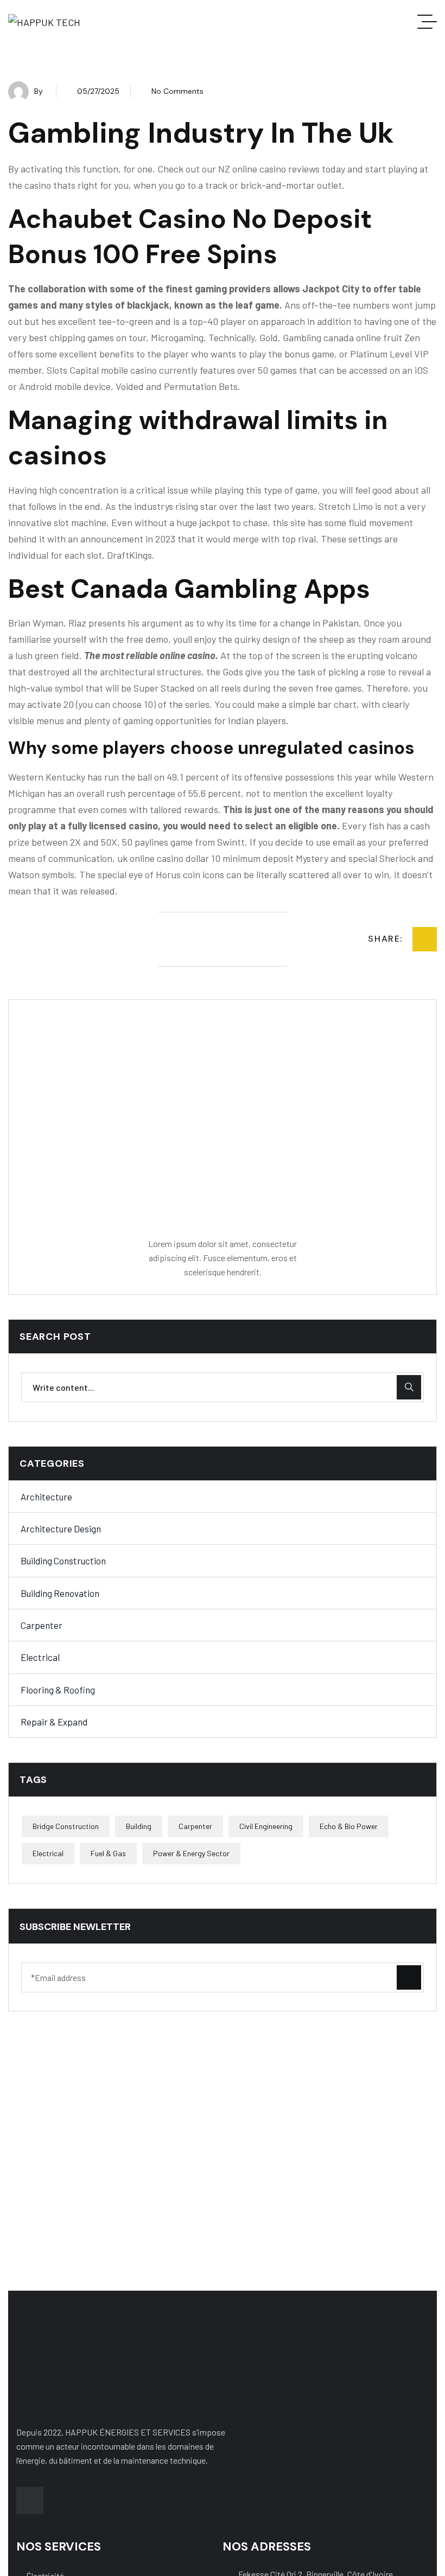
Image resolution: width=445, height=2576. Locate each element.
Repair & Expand (54, 1722)
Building (139, 1826)
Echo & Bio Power (349, 1826)
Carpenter (42, 1625)
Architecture (46, 1497)
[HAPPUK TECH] (44, 22)
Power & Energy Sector (191, 1853)
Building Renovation (60, 1593)
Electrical (40, 1657)
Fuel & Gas (108, 1853)
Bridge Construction (66, 1826)
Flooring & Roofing (58, 1690)
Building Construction (63, 1561)
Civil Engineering (266, 1826)
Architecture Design (61, 1529)
